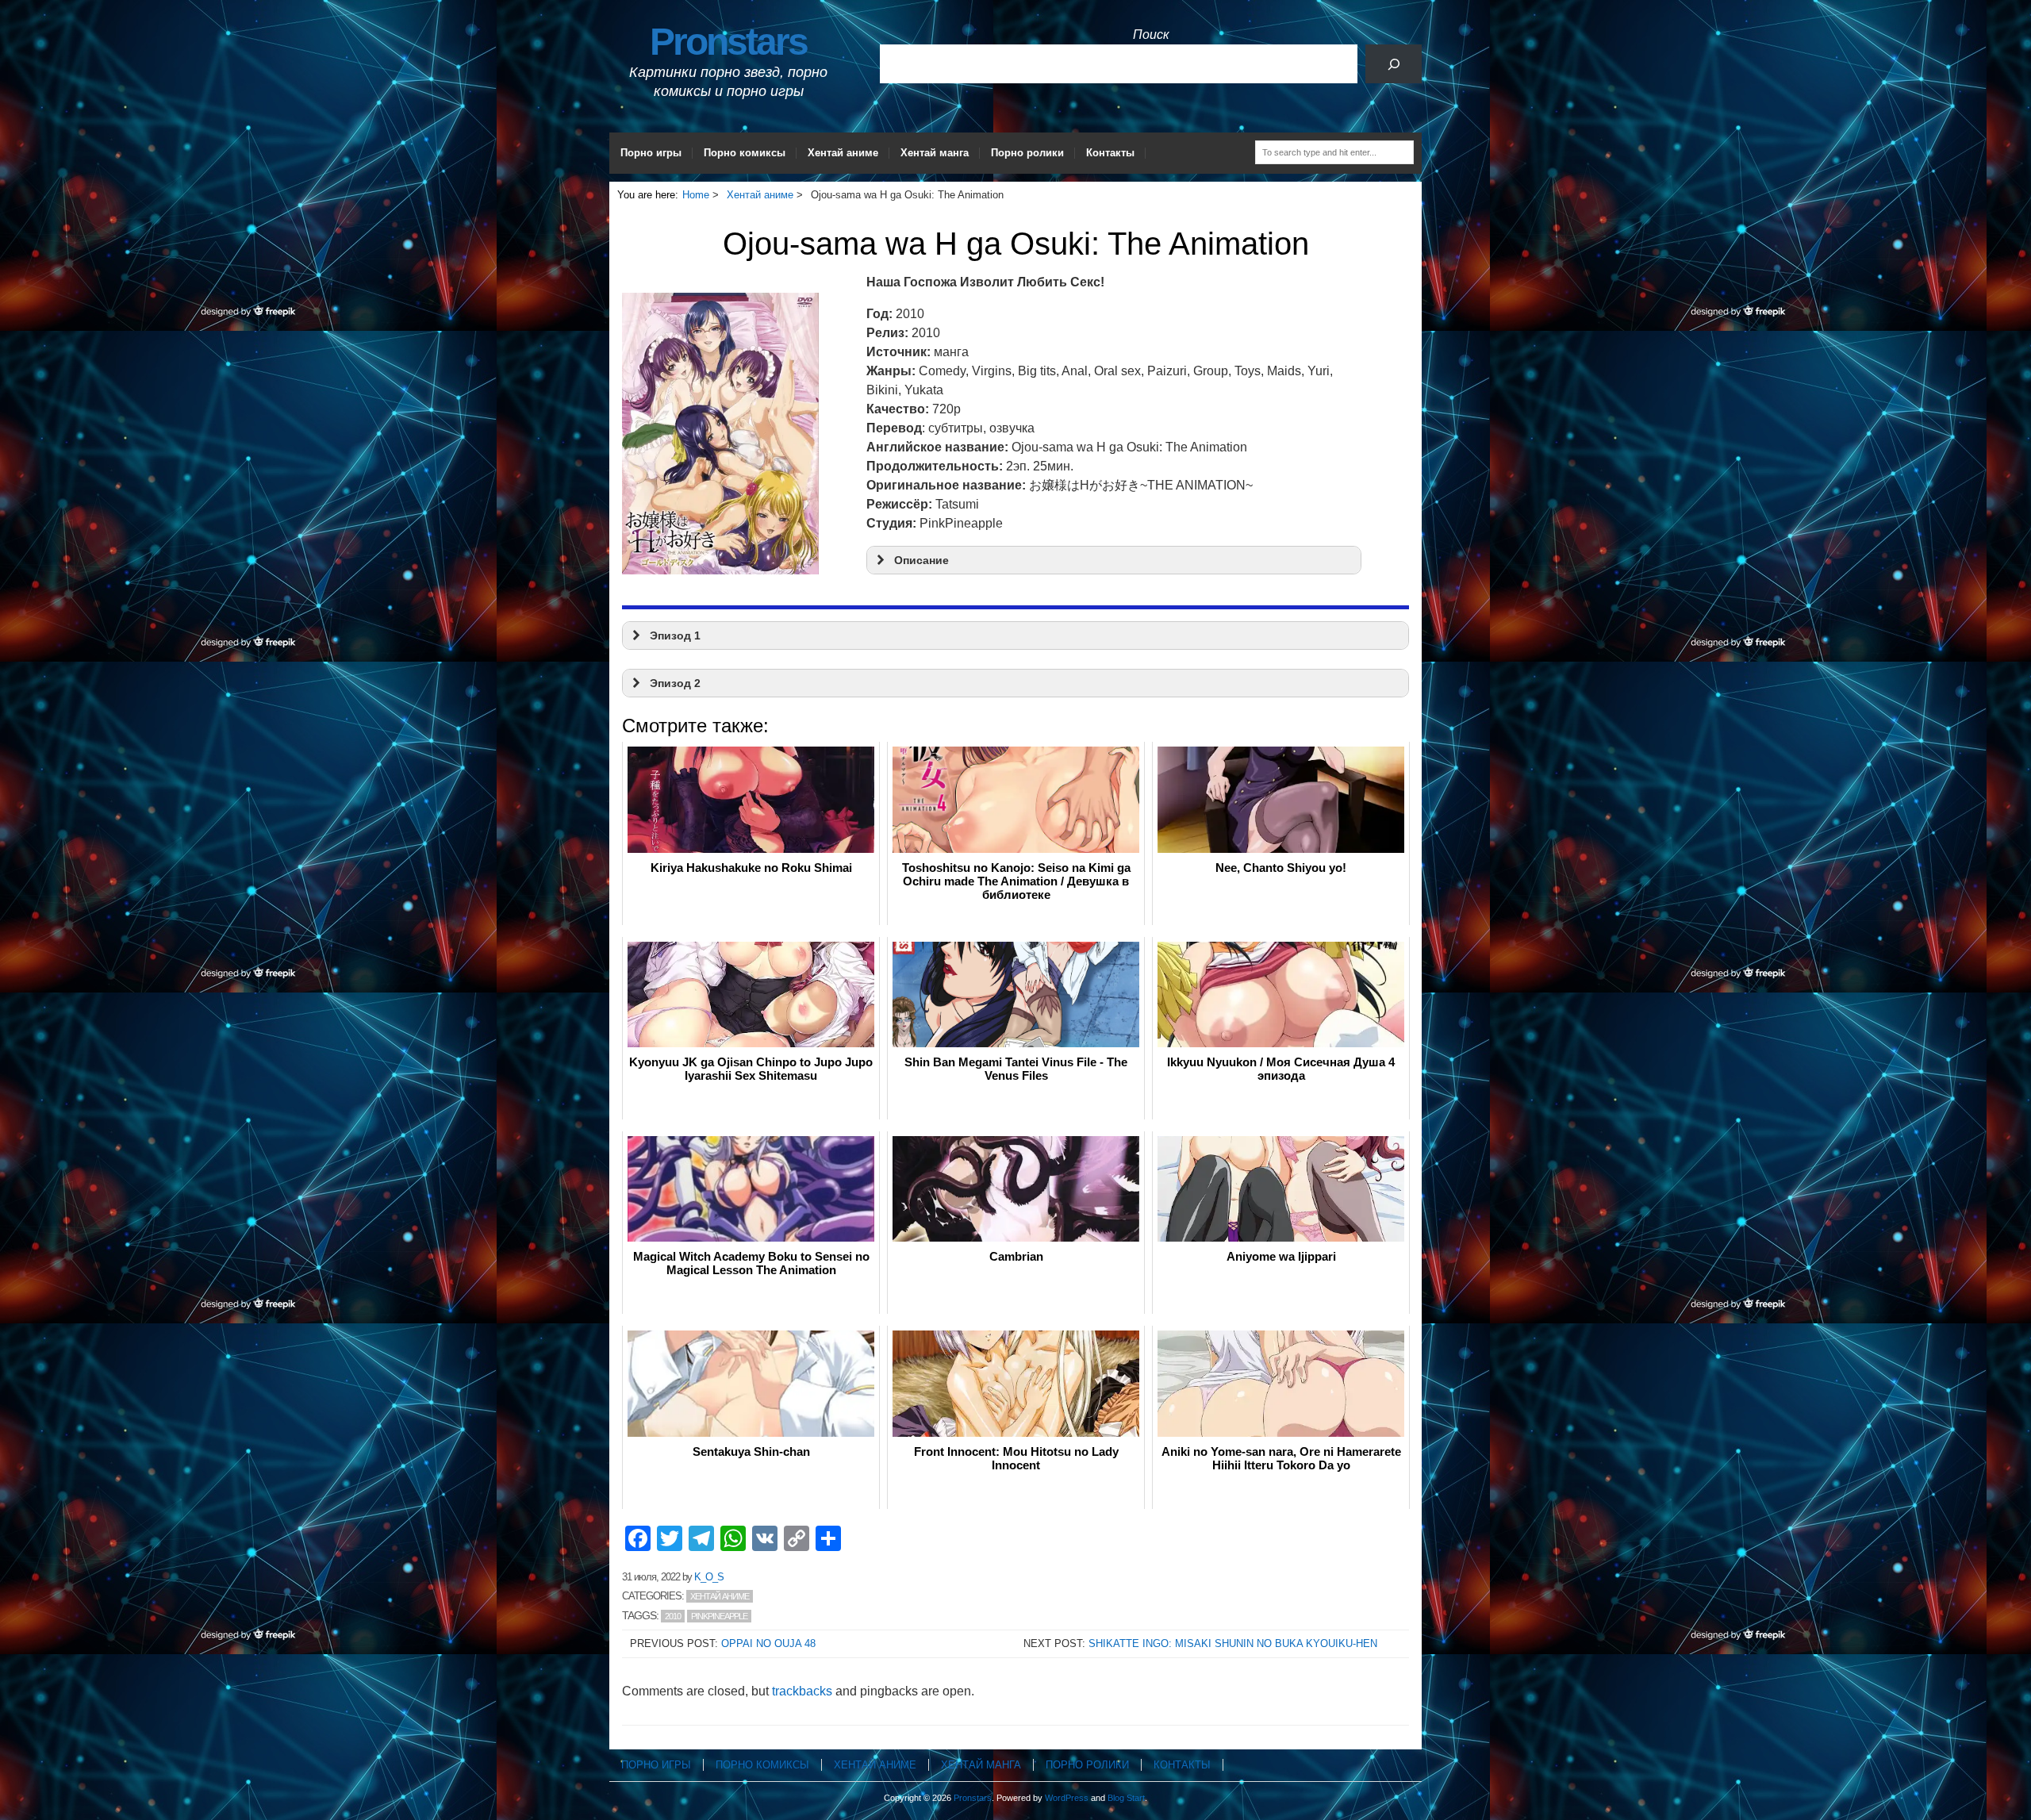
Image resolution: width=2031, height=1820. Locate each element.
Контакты (1110, 153)
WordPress (1067, 1798)
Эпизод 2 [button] (675, 683)
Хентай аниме (843, 153)
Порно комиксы (745, 153)
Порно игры (651, 153)
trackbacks (802, 1691)
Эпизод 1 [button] (675, 635)
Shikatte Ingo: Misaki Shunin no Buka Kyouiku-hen (1233, 1643)
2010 (673, 1616)
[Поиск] (1394, 64)
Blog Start (1126, 1798)
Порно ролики (1027, 153)
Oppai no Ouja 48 (768, 1643)
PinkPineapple (719, 1616)
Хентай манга (935, 153)
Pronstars (728, 42)
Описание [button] (921, 560)
